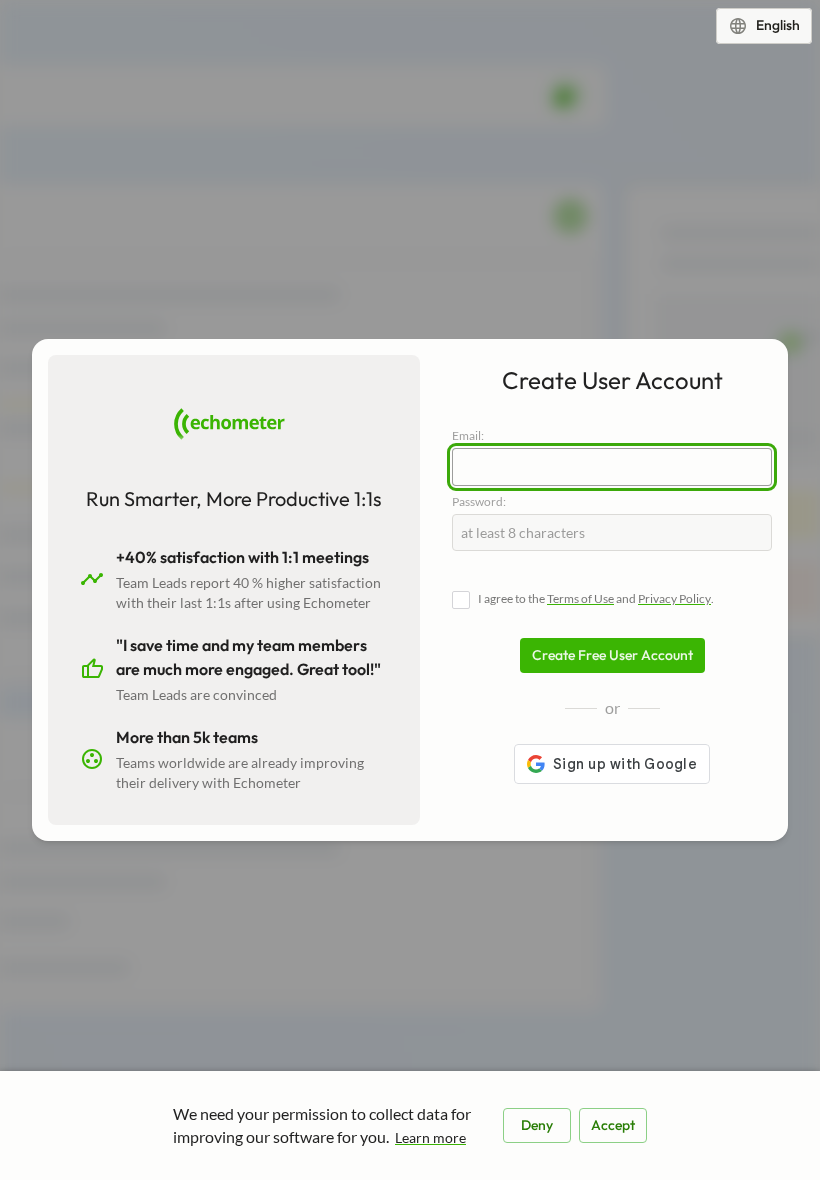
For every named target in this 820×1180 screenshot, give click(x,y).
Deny (537, 1125)
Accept (613, 1125)
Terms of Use (580, 598)
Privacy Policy (674, 598)
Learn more (430, 1137)
